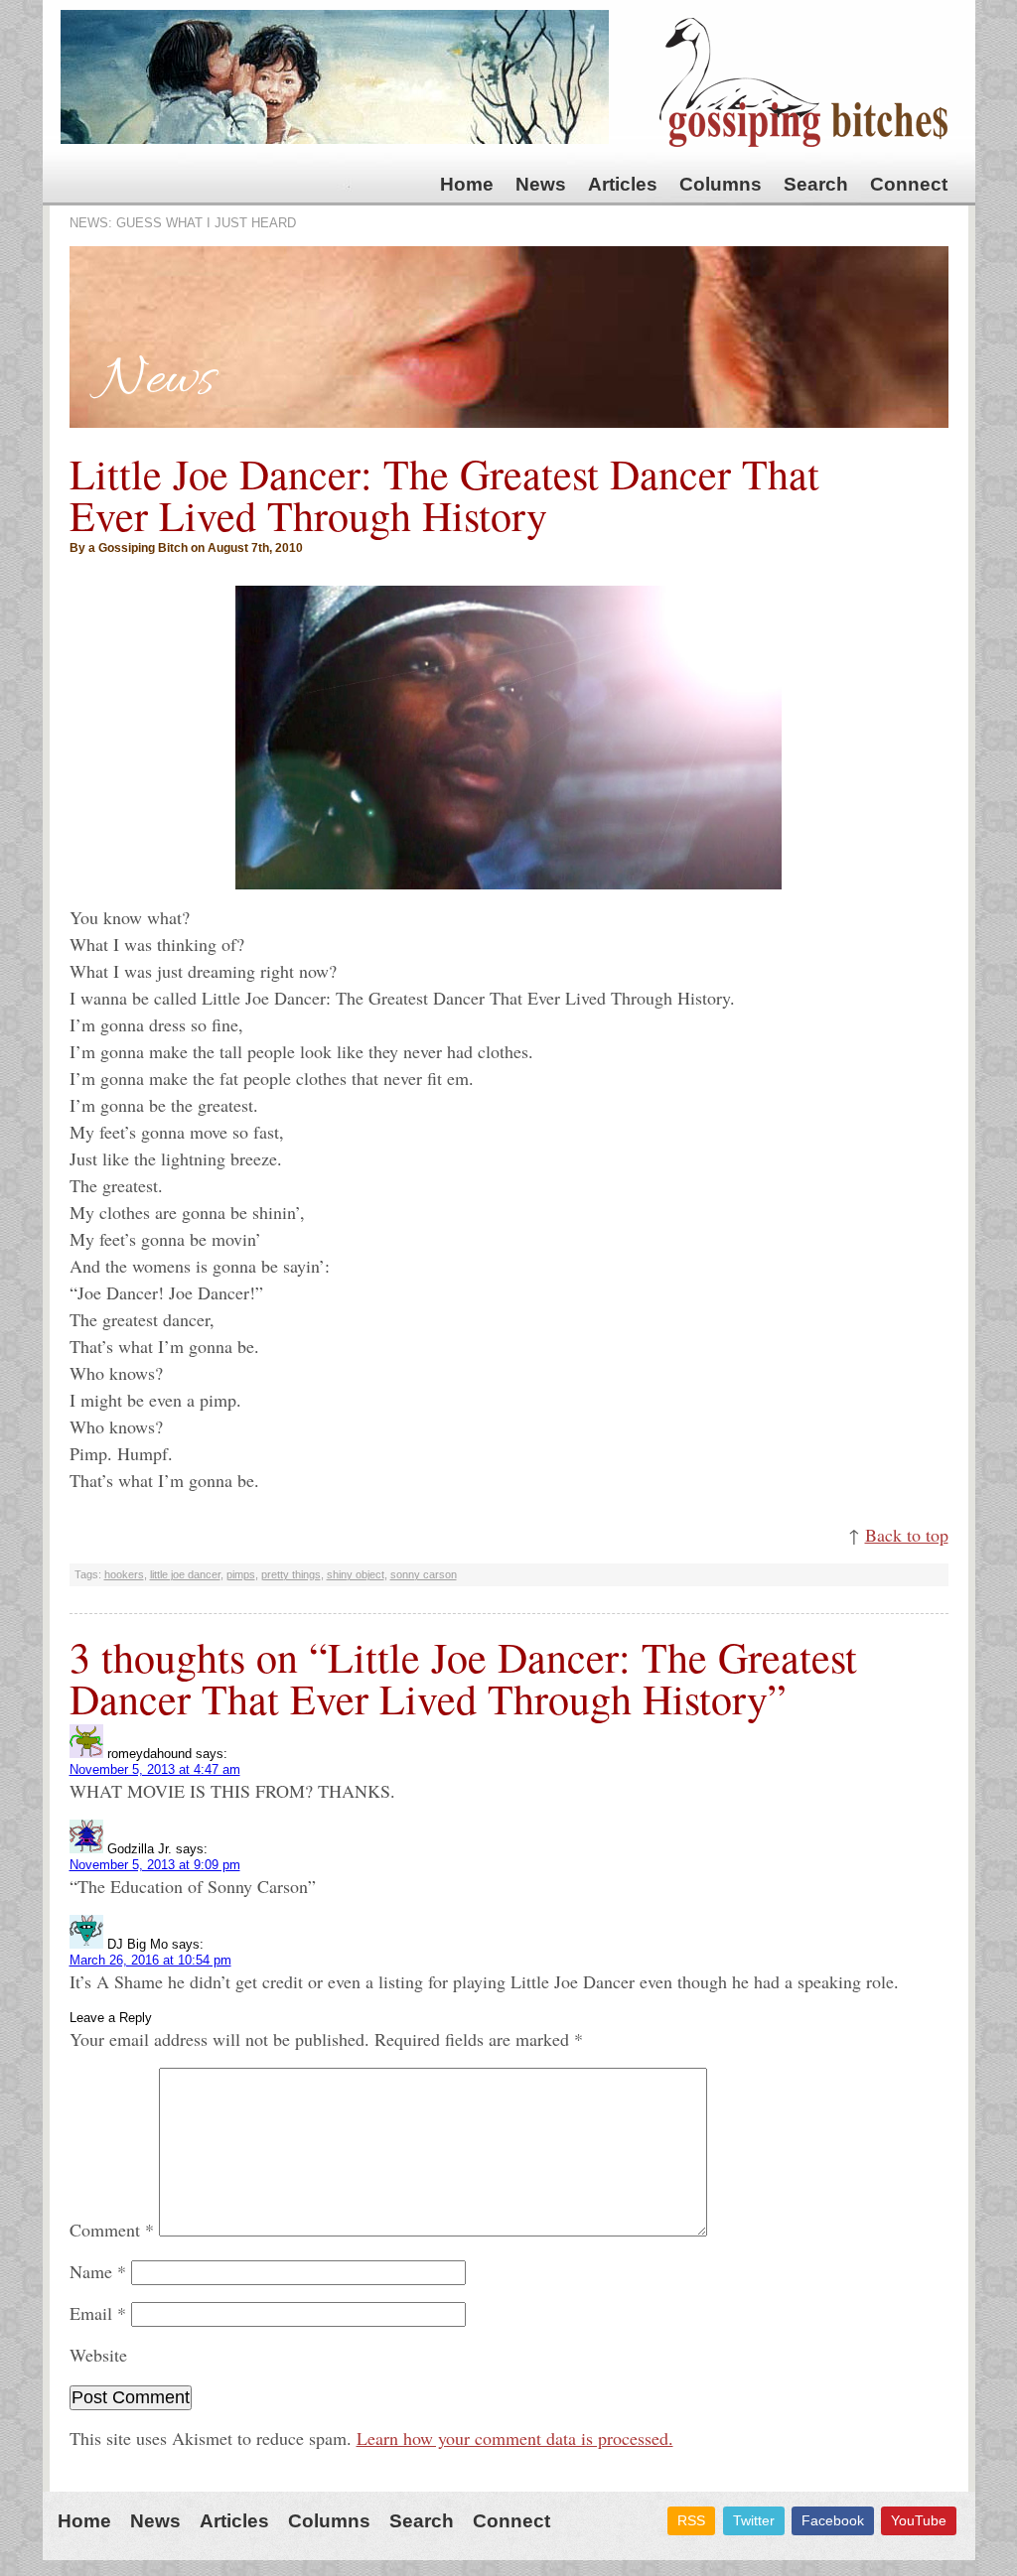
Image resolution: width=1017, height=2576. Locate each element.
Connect (909, 184)
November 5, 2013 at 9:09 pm (155, 1865)
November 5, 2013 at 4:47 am (155, 1769)
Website (98, 2355)
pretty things (291, 1574)
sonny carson (424, 1574)
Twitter (754, 2520)
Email (98, 2313)
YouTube (919, 2520)
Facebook (833, 2520)
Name (98, 2271)
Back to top (907, 1535)
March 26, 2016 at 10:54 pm (150, 1960)
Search (816, 184)
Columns (721, 184)
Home (467, 184)
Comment (112, 2230)
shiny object (356, 1574)
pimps (241, 1574)
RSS (691, 2520)
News (541, 184)
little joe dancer (185, 1574)
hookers (124, 1574)
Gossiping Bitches (803, 82)
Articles (623, 184)
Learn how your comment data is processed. (515, 2438)
